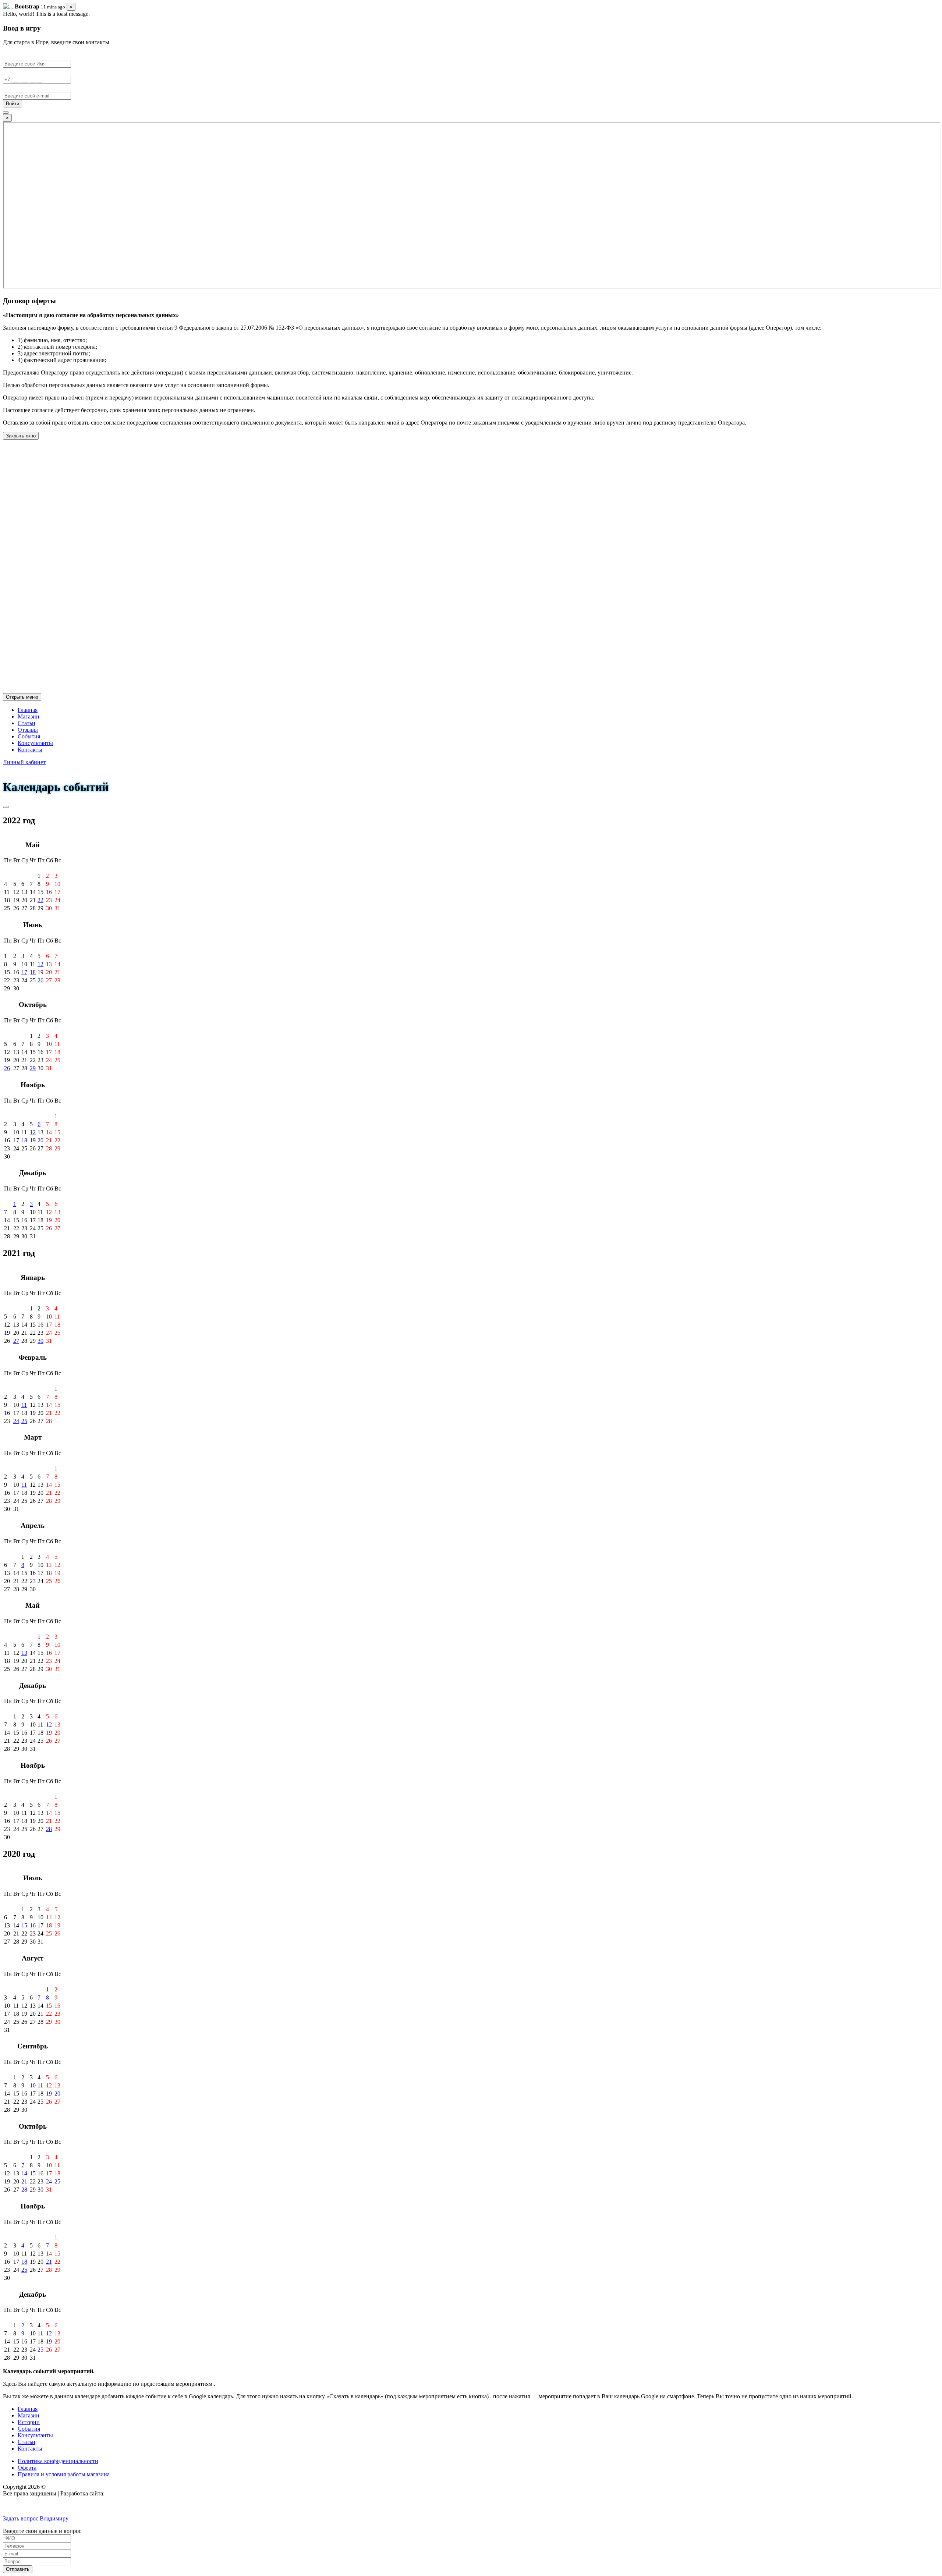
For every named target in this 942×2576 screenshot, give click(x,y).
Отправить (18, 2569)
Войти (13, 104)
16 (33, 1925)
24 (16, 1421)
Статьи (26, 723)
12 (40, 964)
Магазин (29, 716)
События (29, 736)
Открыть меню (22, 697)
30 (40, 1341)
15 (24, 1925)
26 (40, 980)
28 (49, 1829)
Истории (29, 2422)
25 (24, 1421)
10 (33, 2085)
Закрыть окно (21, 436)
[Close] (6, 113)
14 (24, 2173)
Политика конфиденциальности (58, 2461)
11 (24, 1405)
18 (33, 972)
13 (24, 1653)
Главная (28, 710)
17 (24, 972)
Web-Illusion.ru (124, 2493)
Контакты (30, 750)
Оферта (27, 2468)
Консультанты (35, 743)
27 (16, 1341)
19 (49, 2094)
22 (40, 900)
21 (24, 2181)
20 (40, 1140)
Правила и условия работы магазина (64, 2474)
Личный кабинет (24, 762)
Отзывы (28, 730)
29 (33, 1068)
